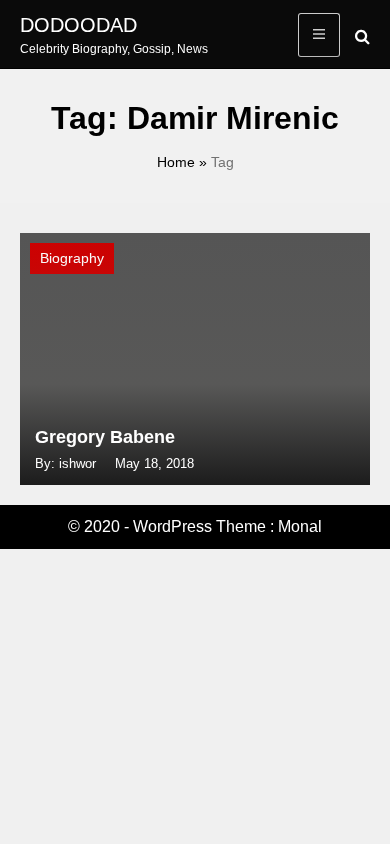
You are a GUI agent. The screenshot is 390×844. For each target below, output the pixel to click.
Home (176, 162)
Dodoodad (78, 25)
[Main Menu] (319, 35)
